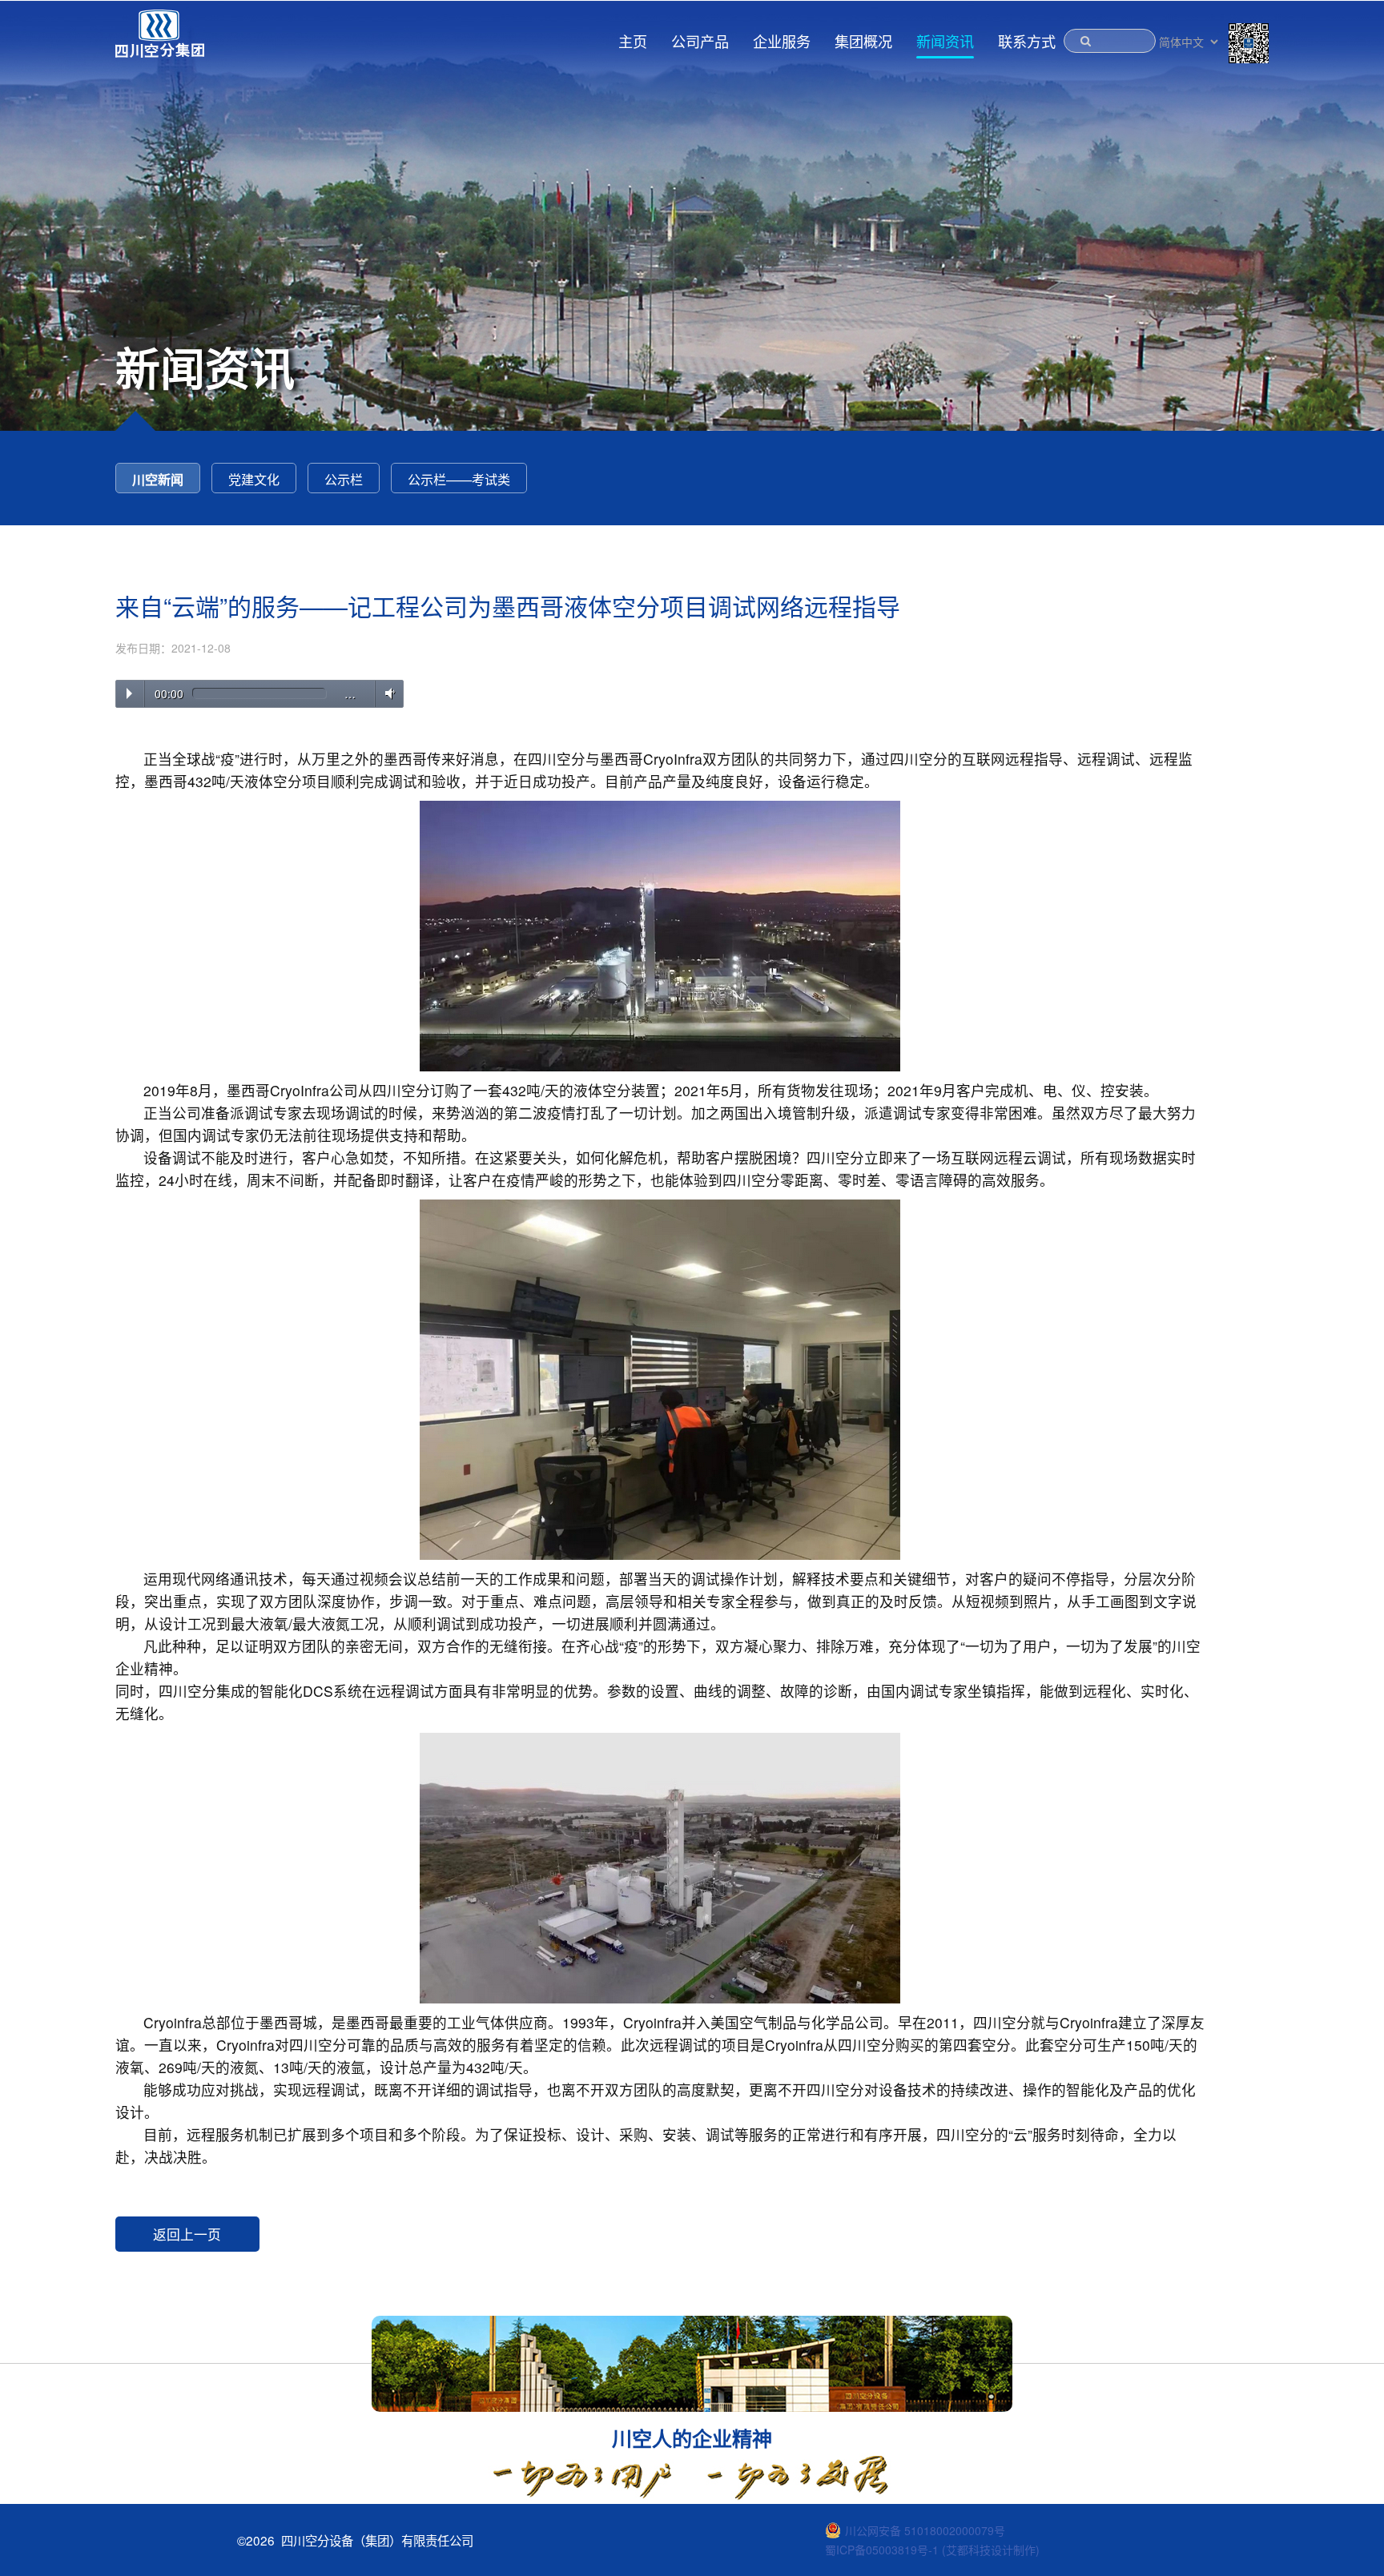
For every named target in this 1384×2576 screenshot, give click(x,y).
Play (129, 693)
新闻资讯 (945, 41)
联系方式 (1027, 41)
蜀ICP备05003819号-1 (882, 2550)
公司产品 (700, 41)
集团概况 (863, 41)
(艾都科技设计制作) (991, 2550)
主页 (633, 41)
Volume (387, 693)
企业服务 (782, 41)
